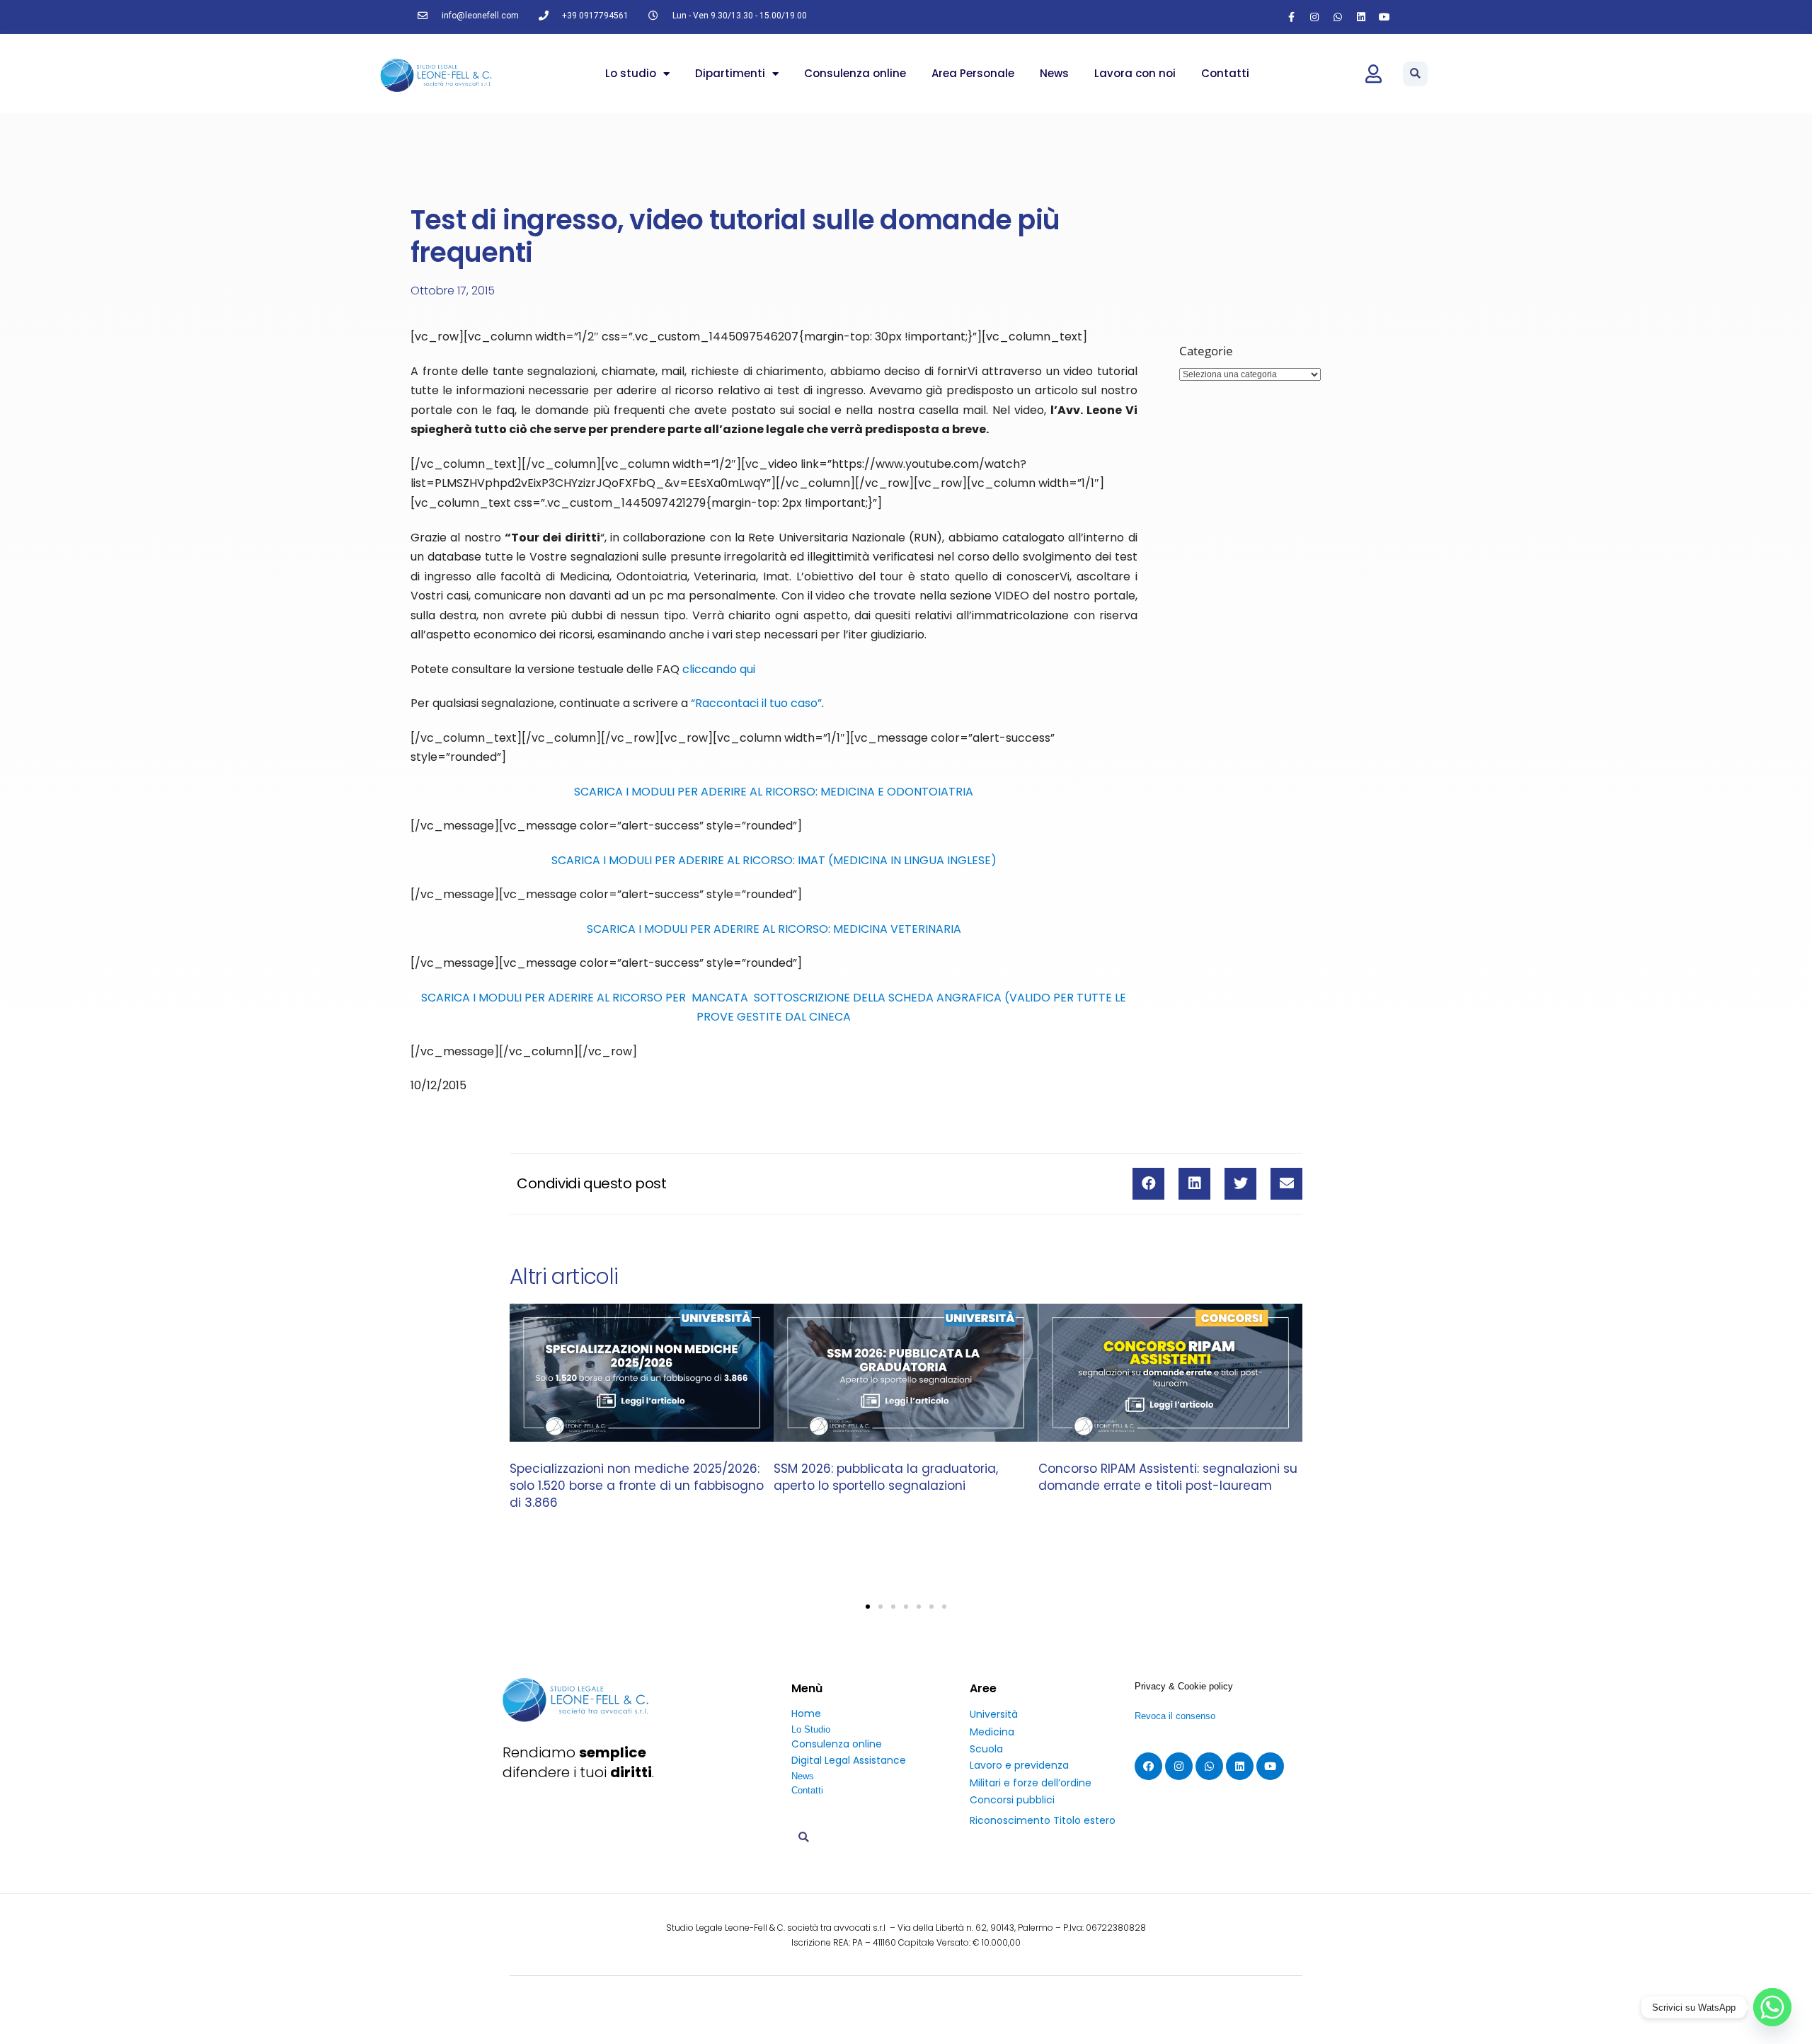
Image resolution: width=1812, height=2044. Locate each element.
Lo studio (631, 73)
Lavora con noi (1135, 73)
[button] (1415, 74)
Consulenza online (855, 73)
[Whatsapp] (1338, 17)
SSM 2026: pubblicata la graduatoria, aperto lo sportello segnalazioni (886, 1477)
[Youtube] (1384, 17)
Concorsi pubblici (1012, 1800)
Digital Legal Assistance (849, 1760)
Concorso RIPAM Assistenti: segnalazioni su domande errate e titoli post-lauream (1168, 1477)
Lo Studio (811, 1729)
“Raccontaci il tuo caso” (756, 703)
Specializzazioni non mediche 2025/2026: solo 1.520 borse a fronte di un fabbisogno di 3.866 (637, 1486)
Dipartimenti (730, 73)
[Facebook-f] (1291, 17)
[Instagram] (1314, 17)
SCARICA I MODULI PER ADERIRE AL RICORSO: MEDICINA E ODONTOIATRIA (774, 792)
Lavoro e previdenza (1019, 1765)
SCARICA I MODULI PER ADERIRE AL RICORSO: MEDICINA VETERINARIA (774, 929)
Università (994, 1714)
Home (806, 1713)
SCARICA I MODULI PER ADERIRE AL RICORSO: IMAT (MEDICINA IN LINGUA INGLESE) (774, 860)
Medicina (992, 1732)
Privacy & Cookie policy (1184, 1686)
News (1054, 73)
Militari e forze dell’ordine (1031, 1783)
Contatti (1225, 73)
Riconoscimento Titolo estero (1043, 1820)
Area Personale (973, 73)
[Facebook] (1148, 1766)
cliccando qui (719, 669)
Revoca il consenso (1175, 1716)
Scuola (986, 1749)
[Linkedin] (1361, 17)
